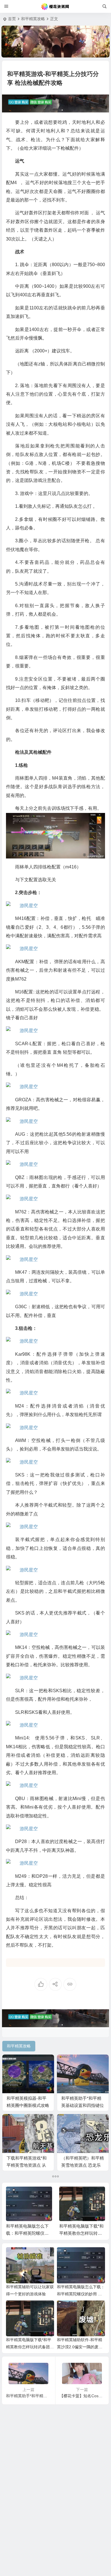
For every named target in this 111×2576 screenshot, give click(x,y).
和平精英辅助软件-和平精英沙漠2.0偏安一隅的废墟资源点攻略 (85, 2233)
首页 (12, 19)
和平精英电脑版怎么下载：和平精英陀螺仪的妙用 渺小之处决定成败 (81, 2294)
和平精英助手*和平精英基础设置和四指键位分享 (83, 2105)
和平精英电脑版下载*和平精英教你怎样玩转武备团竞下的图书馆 (32, 2233)
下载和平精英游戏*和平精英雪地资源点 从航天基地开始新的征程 (28, 2165)
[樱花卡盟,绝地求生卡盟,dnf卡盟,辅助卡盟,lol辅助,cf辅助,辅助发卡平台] (55, 7)
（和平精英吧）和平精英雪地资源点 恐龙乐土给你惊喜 (83, 2165)
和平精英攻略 (33, 19)
